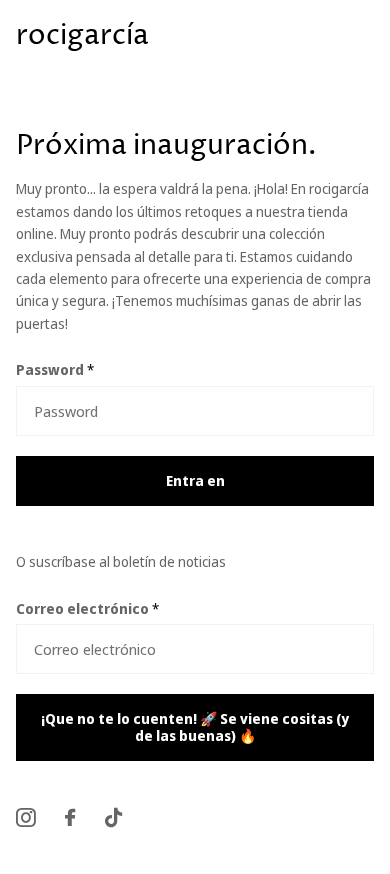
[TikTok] (113, 817)
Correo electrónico (87, 608)
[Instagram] (25, 817)
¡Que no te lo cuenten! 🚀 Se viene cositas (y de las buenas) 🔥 (195, 727)
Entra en (195, 480)
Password (55, 369)
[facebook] (70, 817)
